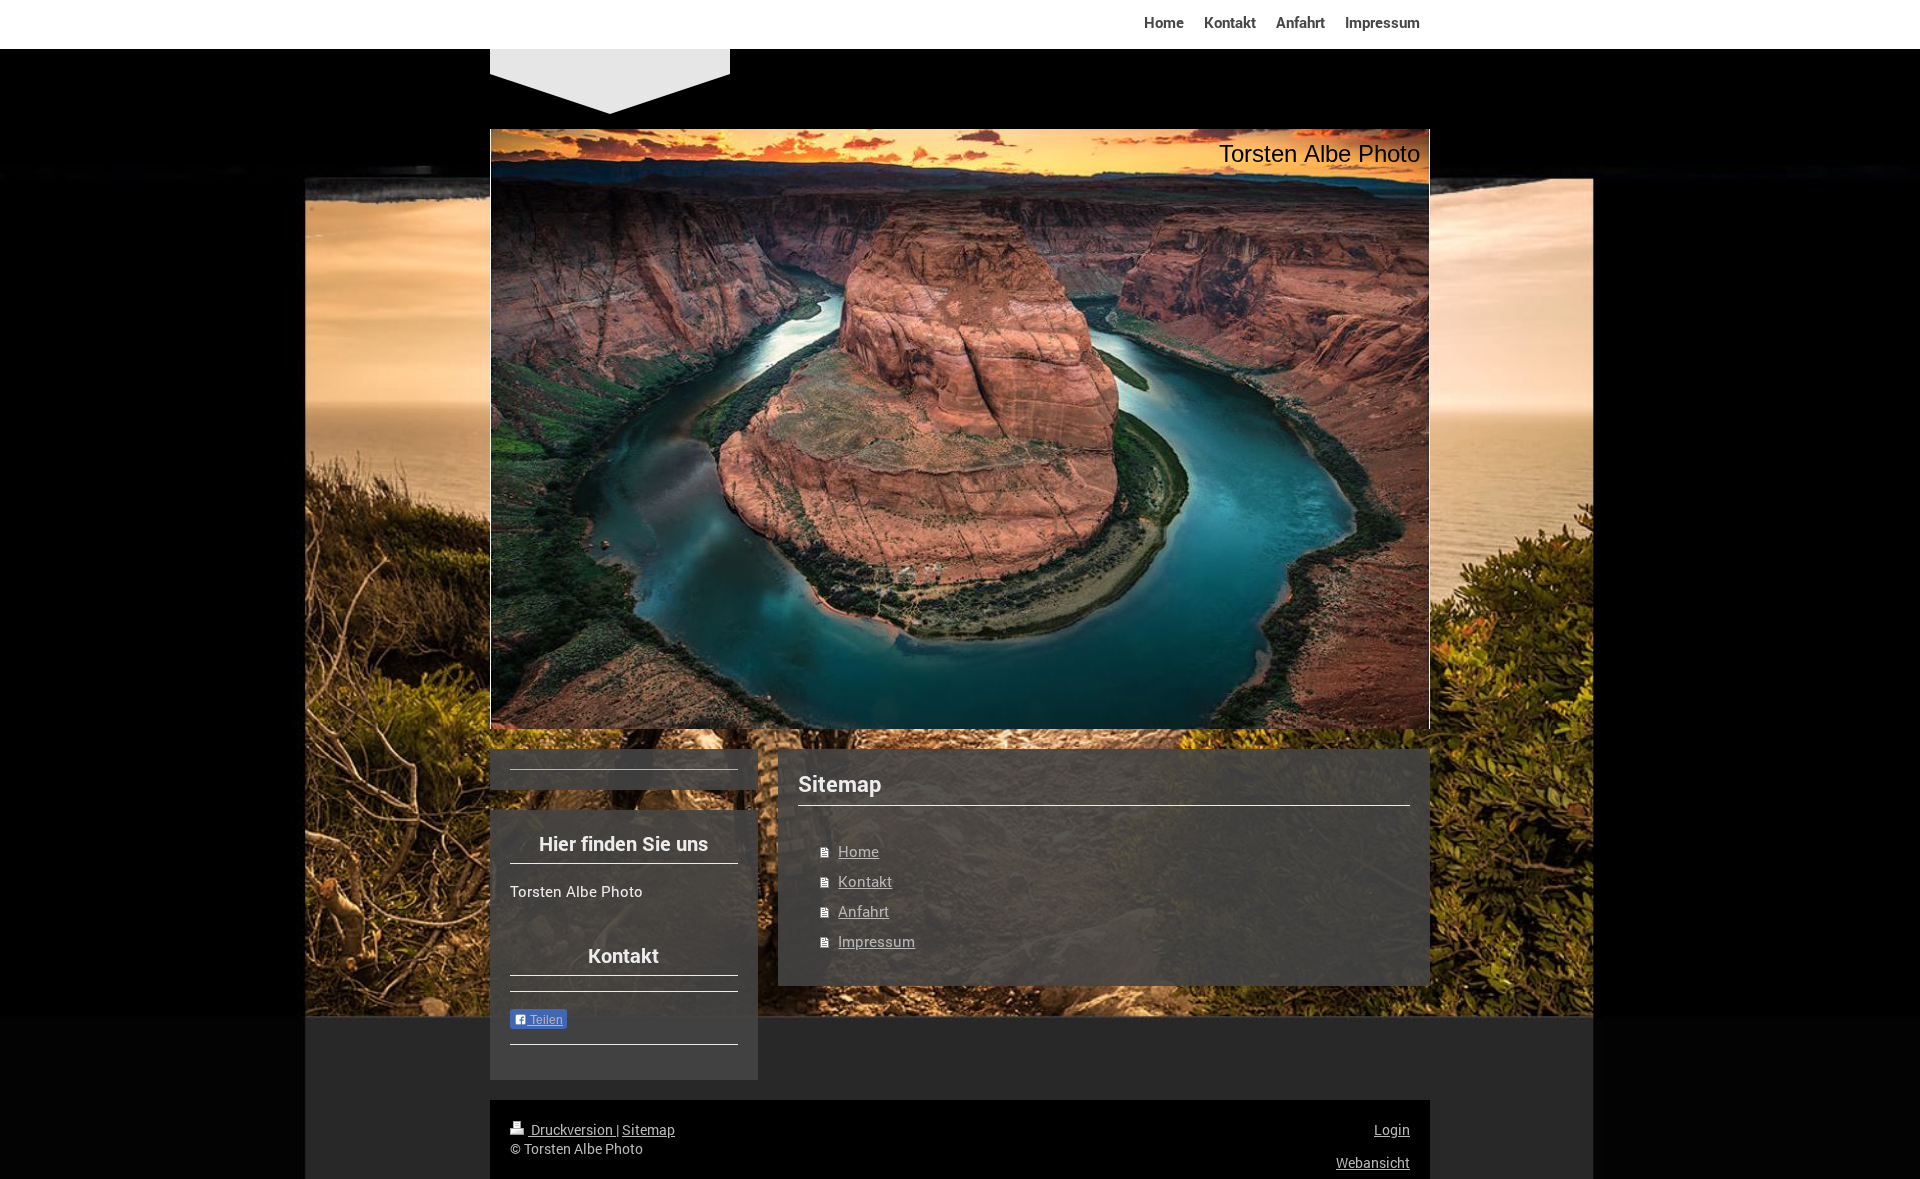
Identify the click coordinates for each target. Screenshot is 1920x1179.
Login (1392, 1129)
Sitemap (648, 1129)
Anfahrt (863, 911)
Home (858, 851)
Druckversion (572, 1129)
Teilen (545, 1020)
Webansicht (1373, 1162)
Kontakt (865, 881)
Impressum (876, 941)
